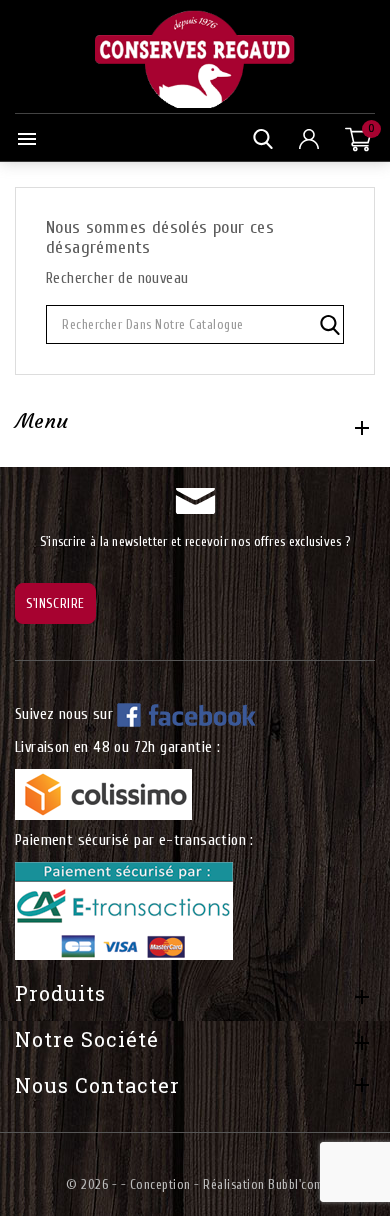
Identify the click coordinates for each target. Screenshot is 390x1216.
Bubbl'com (296, 1184)
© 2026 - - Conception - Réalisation (167, 1184)
